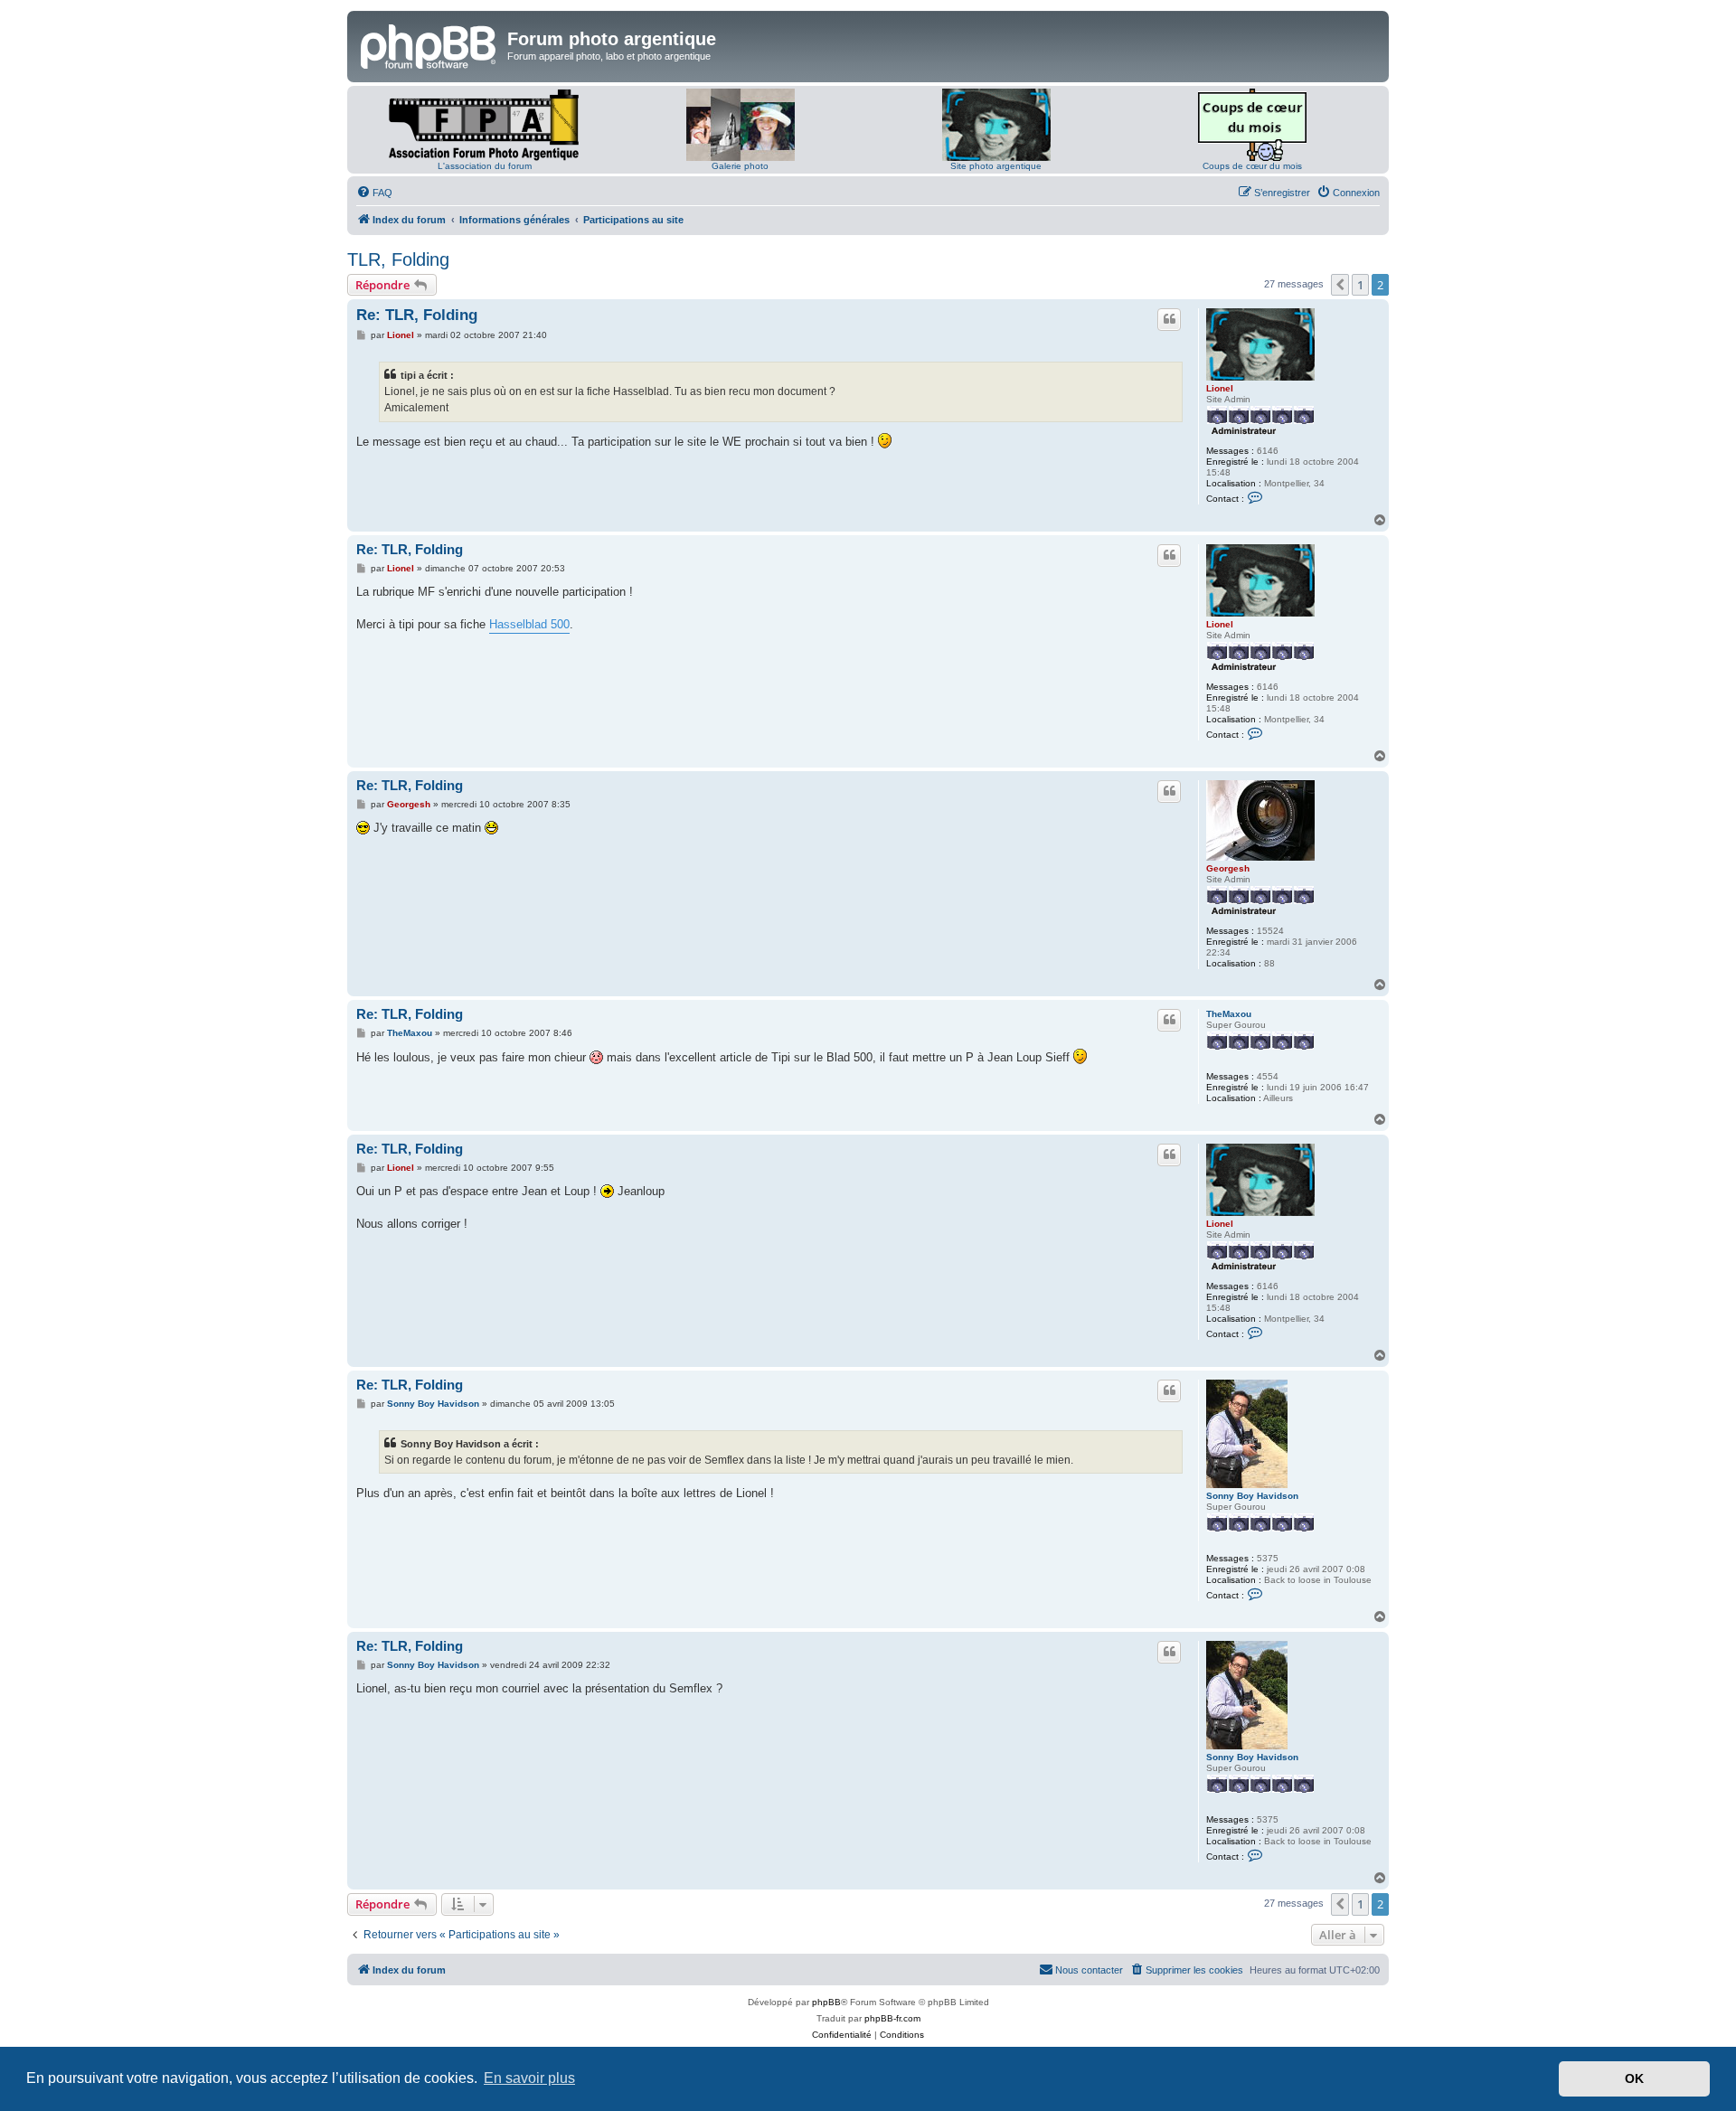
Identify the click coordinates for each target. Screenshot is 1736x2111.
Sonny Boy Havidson (1252, 1496)
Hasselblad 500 (529, 624)
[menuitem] (374, 193)
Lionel (1220, 388)
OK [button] (1634, 2078)
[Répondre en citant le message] (1169, 319)
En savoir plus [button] (529, 2078)
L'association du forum (485, 166)
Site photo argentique (996, 166)
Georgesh (1228, 868)
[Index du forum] (429, 44)
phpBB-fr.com (892, 2018)
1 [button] (1360, 285)
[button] (1340, 285)
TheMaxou (1229, 1014)
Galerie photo (740, 166)
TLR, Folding (398, 259)
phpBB (826, 2002)
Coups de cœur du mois (1252, 166)
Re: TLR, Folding (417, 315)
